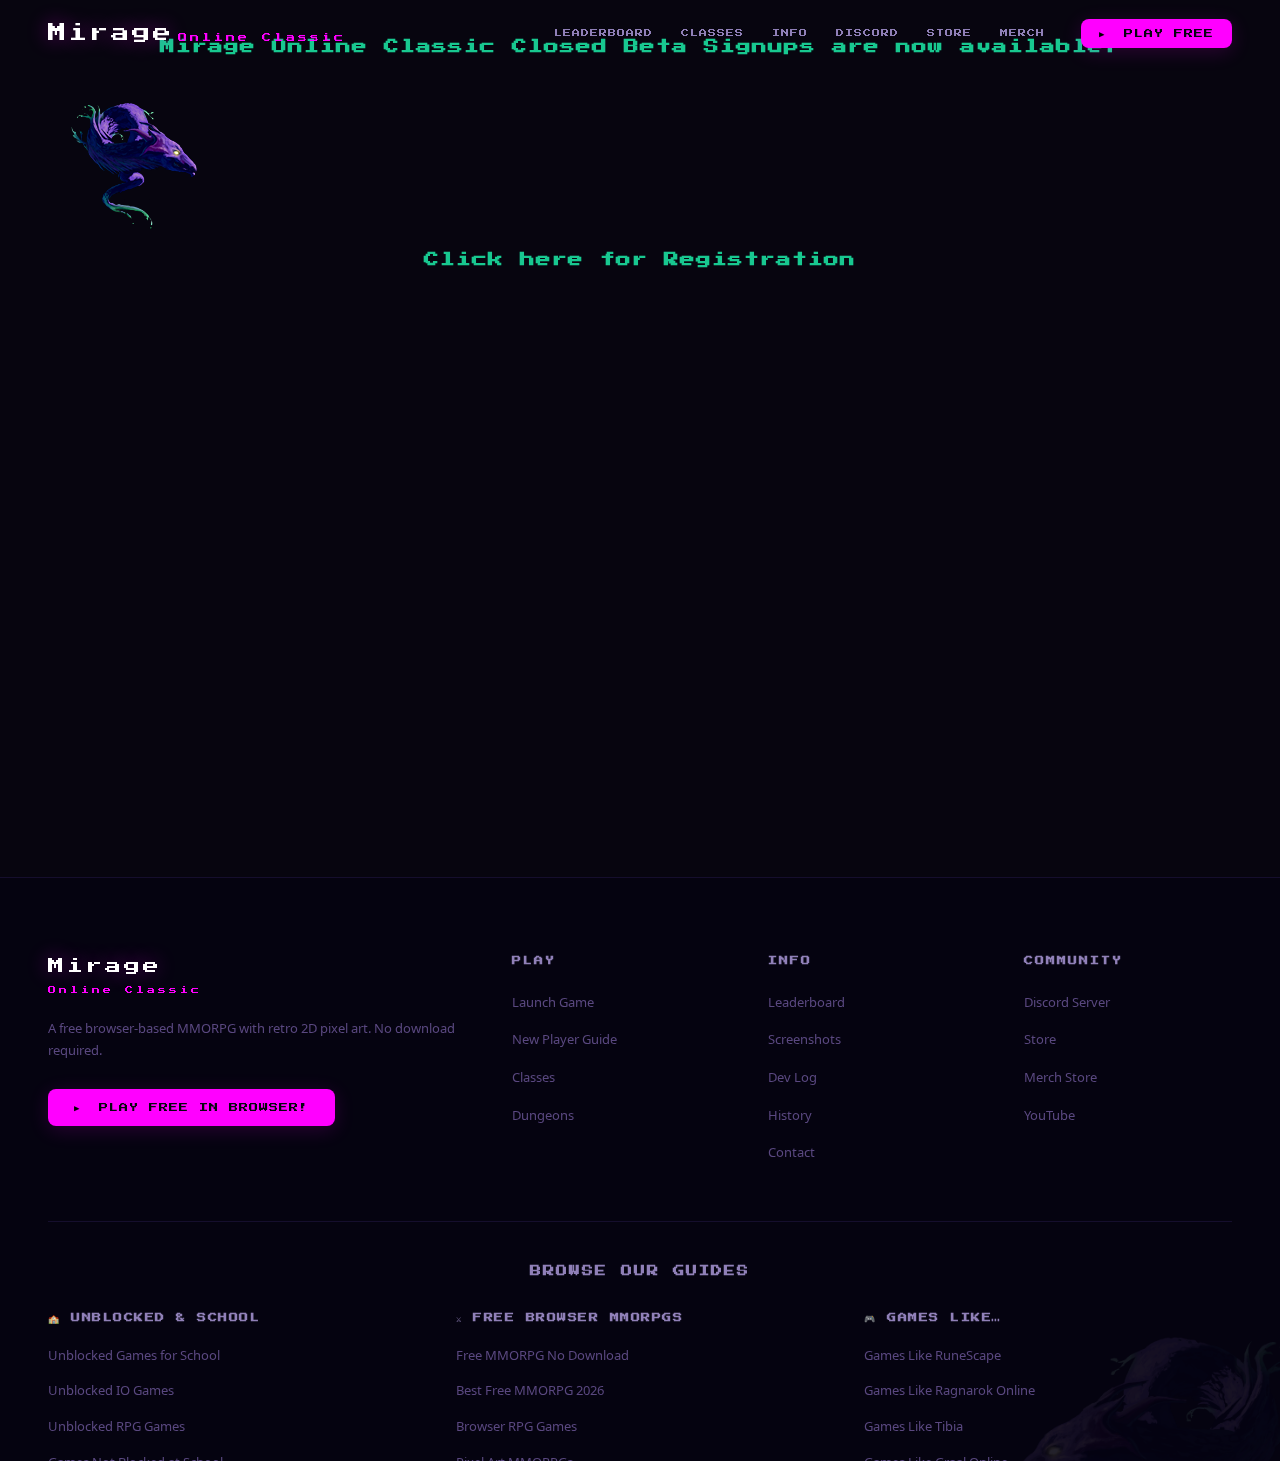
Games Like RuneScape (932, 1355)
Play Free (1156, 33)
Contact (791, 1152)
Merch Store (1060, 1077)
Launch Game (553, 1002)
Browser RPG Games (516, 1426)
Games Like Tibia (913, 1426)
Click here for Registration (640, 259)
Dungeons (543, 1115)
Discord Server (1067, 1002)
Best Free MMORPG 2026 (530, 1390)
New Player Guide (564, 1039)
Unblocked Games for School (134, 1355)
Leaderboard (603, 33)
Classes (712, 33)
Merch (1022, 33)
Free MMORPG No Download (542, 1355)
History (790, 1115)
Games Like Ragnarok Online (949, 1390)
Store (949, 33)
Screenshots (804, 1039)
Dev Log (792, 1077)
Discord (867, 33)
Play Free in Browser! (191, 1107)
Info (790, 33)
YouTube (1049, 1115)
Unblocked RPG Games (116, 1426)
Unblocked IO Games (111, 1390)
